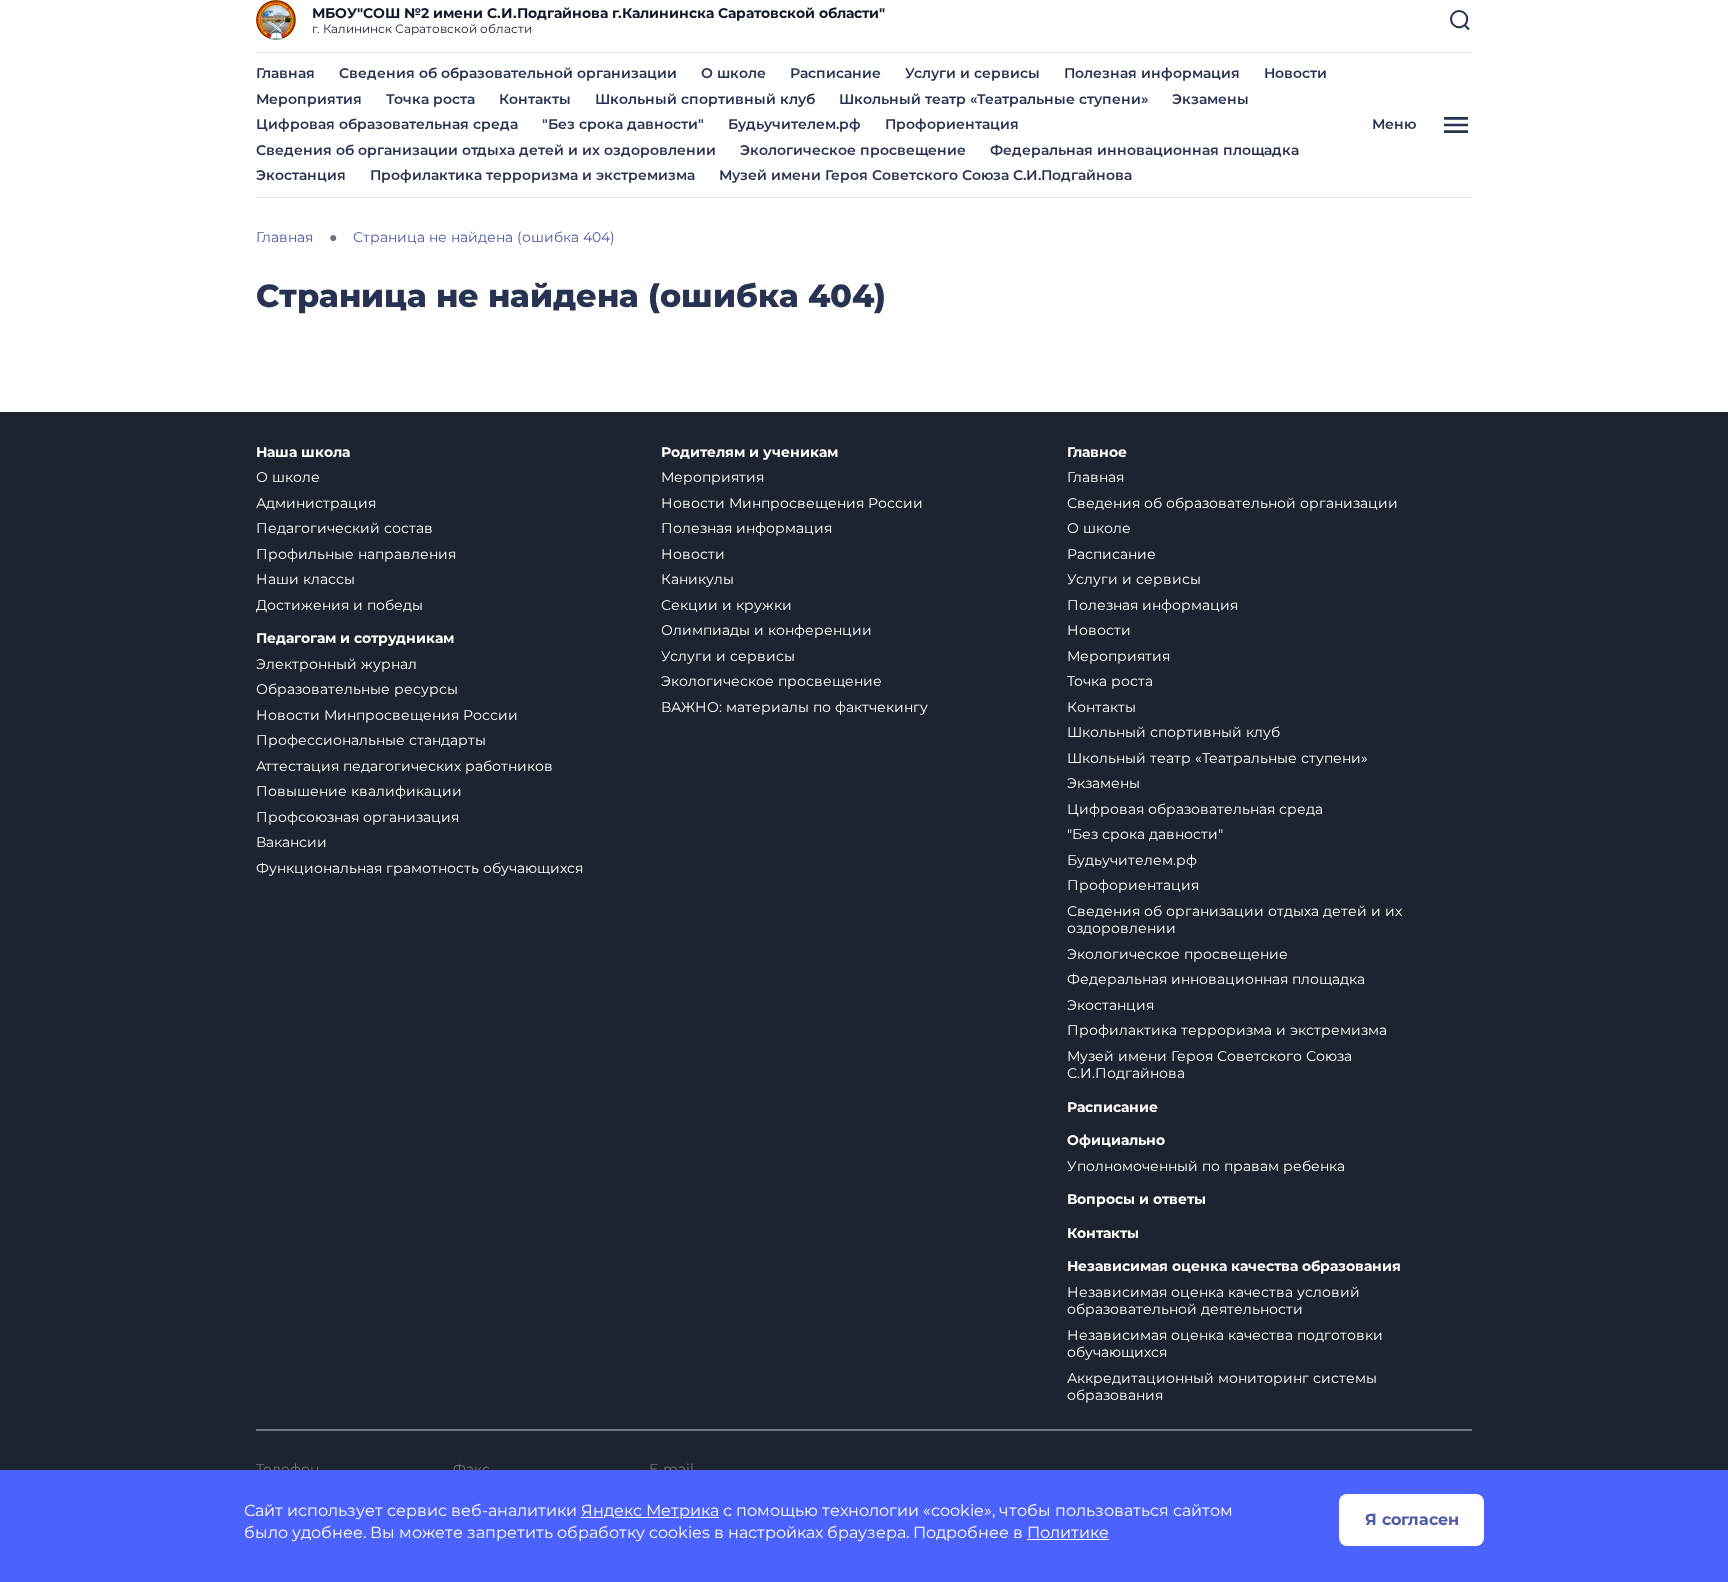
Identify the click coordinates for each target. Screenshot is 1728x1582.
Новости (1295, 73)
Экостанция (301, 175)
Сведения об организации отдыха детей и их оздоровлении (486, 150)
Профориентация (952, 124)
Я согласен (1412, 1519)
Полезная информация (1152, 73)
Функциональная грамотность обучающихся (419, 868)
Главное (1097, 452)
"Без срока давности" (623, 124)
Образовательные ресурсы (357, 689)
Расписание (835, 73)
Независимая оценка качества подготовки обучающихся (1225, 1344)
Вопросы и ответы (1136, 1199)
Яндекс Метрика (650, 1510)
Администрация (316, 503)
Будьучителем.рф (794, 124)
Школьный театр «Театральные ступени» (993, 99)
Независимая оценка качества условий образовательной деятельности (1213, 1301)
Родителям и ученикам (749, 452)
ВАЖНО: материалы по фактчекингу (794, 707)
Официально (1116, 1140)
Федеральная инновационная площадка (1144, 150)
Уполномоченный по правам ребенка (1206, 1166)
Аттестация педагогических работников (404, 766)
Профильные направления (356, 554)
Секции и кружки (726, 605)
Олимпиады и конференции (766, 630)
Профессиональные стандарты (371, 740)
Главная (285, 73)
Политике (1068, 1532)
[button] (1460, 20)
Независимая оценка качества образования (1234, 1266)
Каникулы (697, 579)
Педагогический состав (344, 528)
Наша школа (303, 452)
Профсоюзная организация (357, 817)
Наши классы (305, 579)
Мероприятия (309, 99)
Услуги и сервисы (972, 73)
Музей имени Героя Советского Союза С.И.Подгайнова (925, 175)
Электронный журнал (336, 664)
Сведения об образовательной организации (508, 73)
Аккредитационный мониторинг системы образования (1222, 1387)
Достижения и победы (339, 605)
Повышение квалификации (359, 791)
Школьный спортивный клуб (705, 99)
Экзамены (1210, 99)
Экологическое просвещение (853, 150)
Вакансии (291, 842)
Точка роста (430, 99)
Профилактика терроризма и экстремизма (532, 175)
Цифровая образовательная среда (387, 124)
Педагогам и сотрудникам (355, 638)
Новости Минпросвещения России (387, 715)
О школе (733, 73)
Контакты (535, 99)
